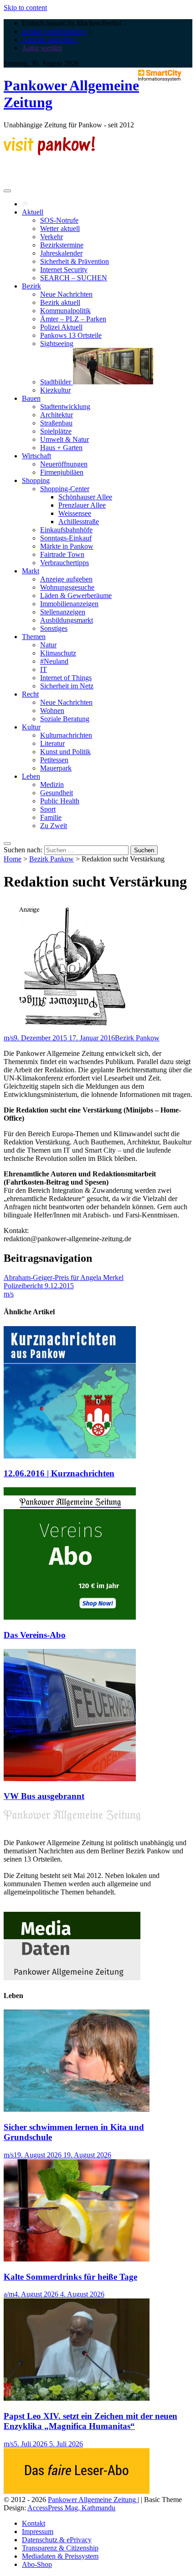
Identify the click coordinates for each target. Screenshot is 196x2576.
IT (44, 669)
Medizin (52, 784)
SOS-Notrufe (59, 220)
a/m (9, 2294)
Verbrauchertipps (64, 563)
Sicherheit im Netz (67, 686)
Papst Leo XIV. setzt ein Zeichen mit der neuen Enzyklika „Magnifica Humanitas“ (90, 2421)
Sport (48, 809)
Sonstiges (54, 628)
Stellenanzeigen (63, 612)
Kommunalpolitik (65, 311)
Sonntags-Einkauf (66, 538)
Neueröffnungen (64, 464)
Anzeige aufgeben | (50, 39)
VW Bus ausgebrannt (44, 1796)
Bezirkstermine (62, 245)
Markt (31, 571)
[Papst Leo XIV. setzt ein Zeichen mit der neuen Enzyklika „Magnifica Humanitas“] (77, 2398)
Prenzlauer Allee (82, 505)
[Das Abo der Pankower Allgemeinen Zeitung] (77, 2491)
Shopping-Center (65, 489)
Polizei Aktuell (61, 327)
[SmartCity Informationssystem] (160, 76)
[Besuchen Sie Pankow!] (49, 153)
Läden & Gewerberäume (76, 595)
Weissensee (75, 513)
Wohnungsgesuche (67, 587)
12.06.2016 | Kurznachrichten (59, 1473)
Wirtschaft (36, 456)
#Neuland (54, 661)
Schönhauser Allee (85, 497)
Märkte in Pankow (67, 546)
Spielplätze (56, 431)
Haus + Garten (61, 448)
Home (13, 859)
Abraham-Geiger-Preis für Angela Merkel (64, 1278)
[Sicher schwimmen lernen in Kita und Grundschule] (77, 2109)
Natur (48, 645)
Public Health (60, 801)
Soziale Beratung (65, 719)
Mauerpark (56, 768)
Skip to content (25, 8)
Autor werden (42, 48)
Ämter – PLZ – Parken (73, 319)
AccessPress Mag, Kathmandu (71, 2508)
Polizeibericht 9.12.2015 (39, 1286)
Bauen (31, 398)
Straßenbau (56, 423)
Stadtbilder (57, 382)
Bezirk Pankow (52, 859)
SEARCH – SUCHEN (74, 278)
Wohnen (52, 711)
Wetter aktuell (60, 228)
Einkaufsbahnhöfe (66, 530)
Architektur (57, 415)
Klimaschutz (58, 653)
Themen (34, 637)
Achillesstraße (79, 522)
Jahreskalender (61, 253)
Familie (51, 817)
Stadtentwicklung (65, 407)
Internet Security (64, 270)
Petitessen (54, 760)
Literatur (52, 743)
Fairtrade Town (62, 554)
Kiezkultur (55, 390)
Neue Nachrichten (66, 294)
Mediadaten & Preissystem (60, 2556)
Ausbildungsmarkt (67, 620)
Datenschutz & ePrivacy (57, 2540)
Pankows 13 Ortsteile (71, 335)
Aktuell (33, 212)
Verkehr (52, 237)
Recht (30, 694)
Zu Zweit (54, 826)
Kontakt (34, 2523)
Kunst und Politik (65, 752)
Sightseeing (57, 344)
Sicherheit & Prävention (75, 261)
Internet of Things (66, 678)
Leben (31, 776)
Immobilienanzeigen (69, 604)
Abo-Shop (37, 2564)
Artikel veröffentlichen (54, 31)
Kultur (31, 727)
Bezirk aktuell (60, 302)
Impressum (38, 2531)
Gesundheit (57, 793)
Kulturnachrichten (66, 735)
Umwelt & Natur (64, 439)
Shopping (36, 480)
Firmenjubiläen (62, 472)
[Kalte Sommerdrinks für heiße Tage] (77, 2259)
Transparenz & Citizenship (60, 2548)
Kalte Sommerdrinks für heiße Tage (70, 2277)
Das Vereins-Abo (35, 1635)
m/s (9, 1038)
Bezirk (31, 286)
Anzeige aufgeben (66, 579)
